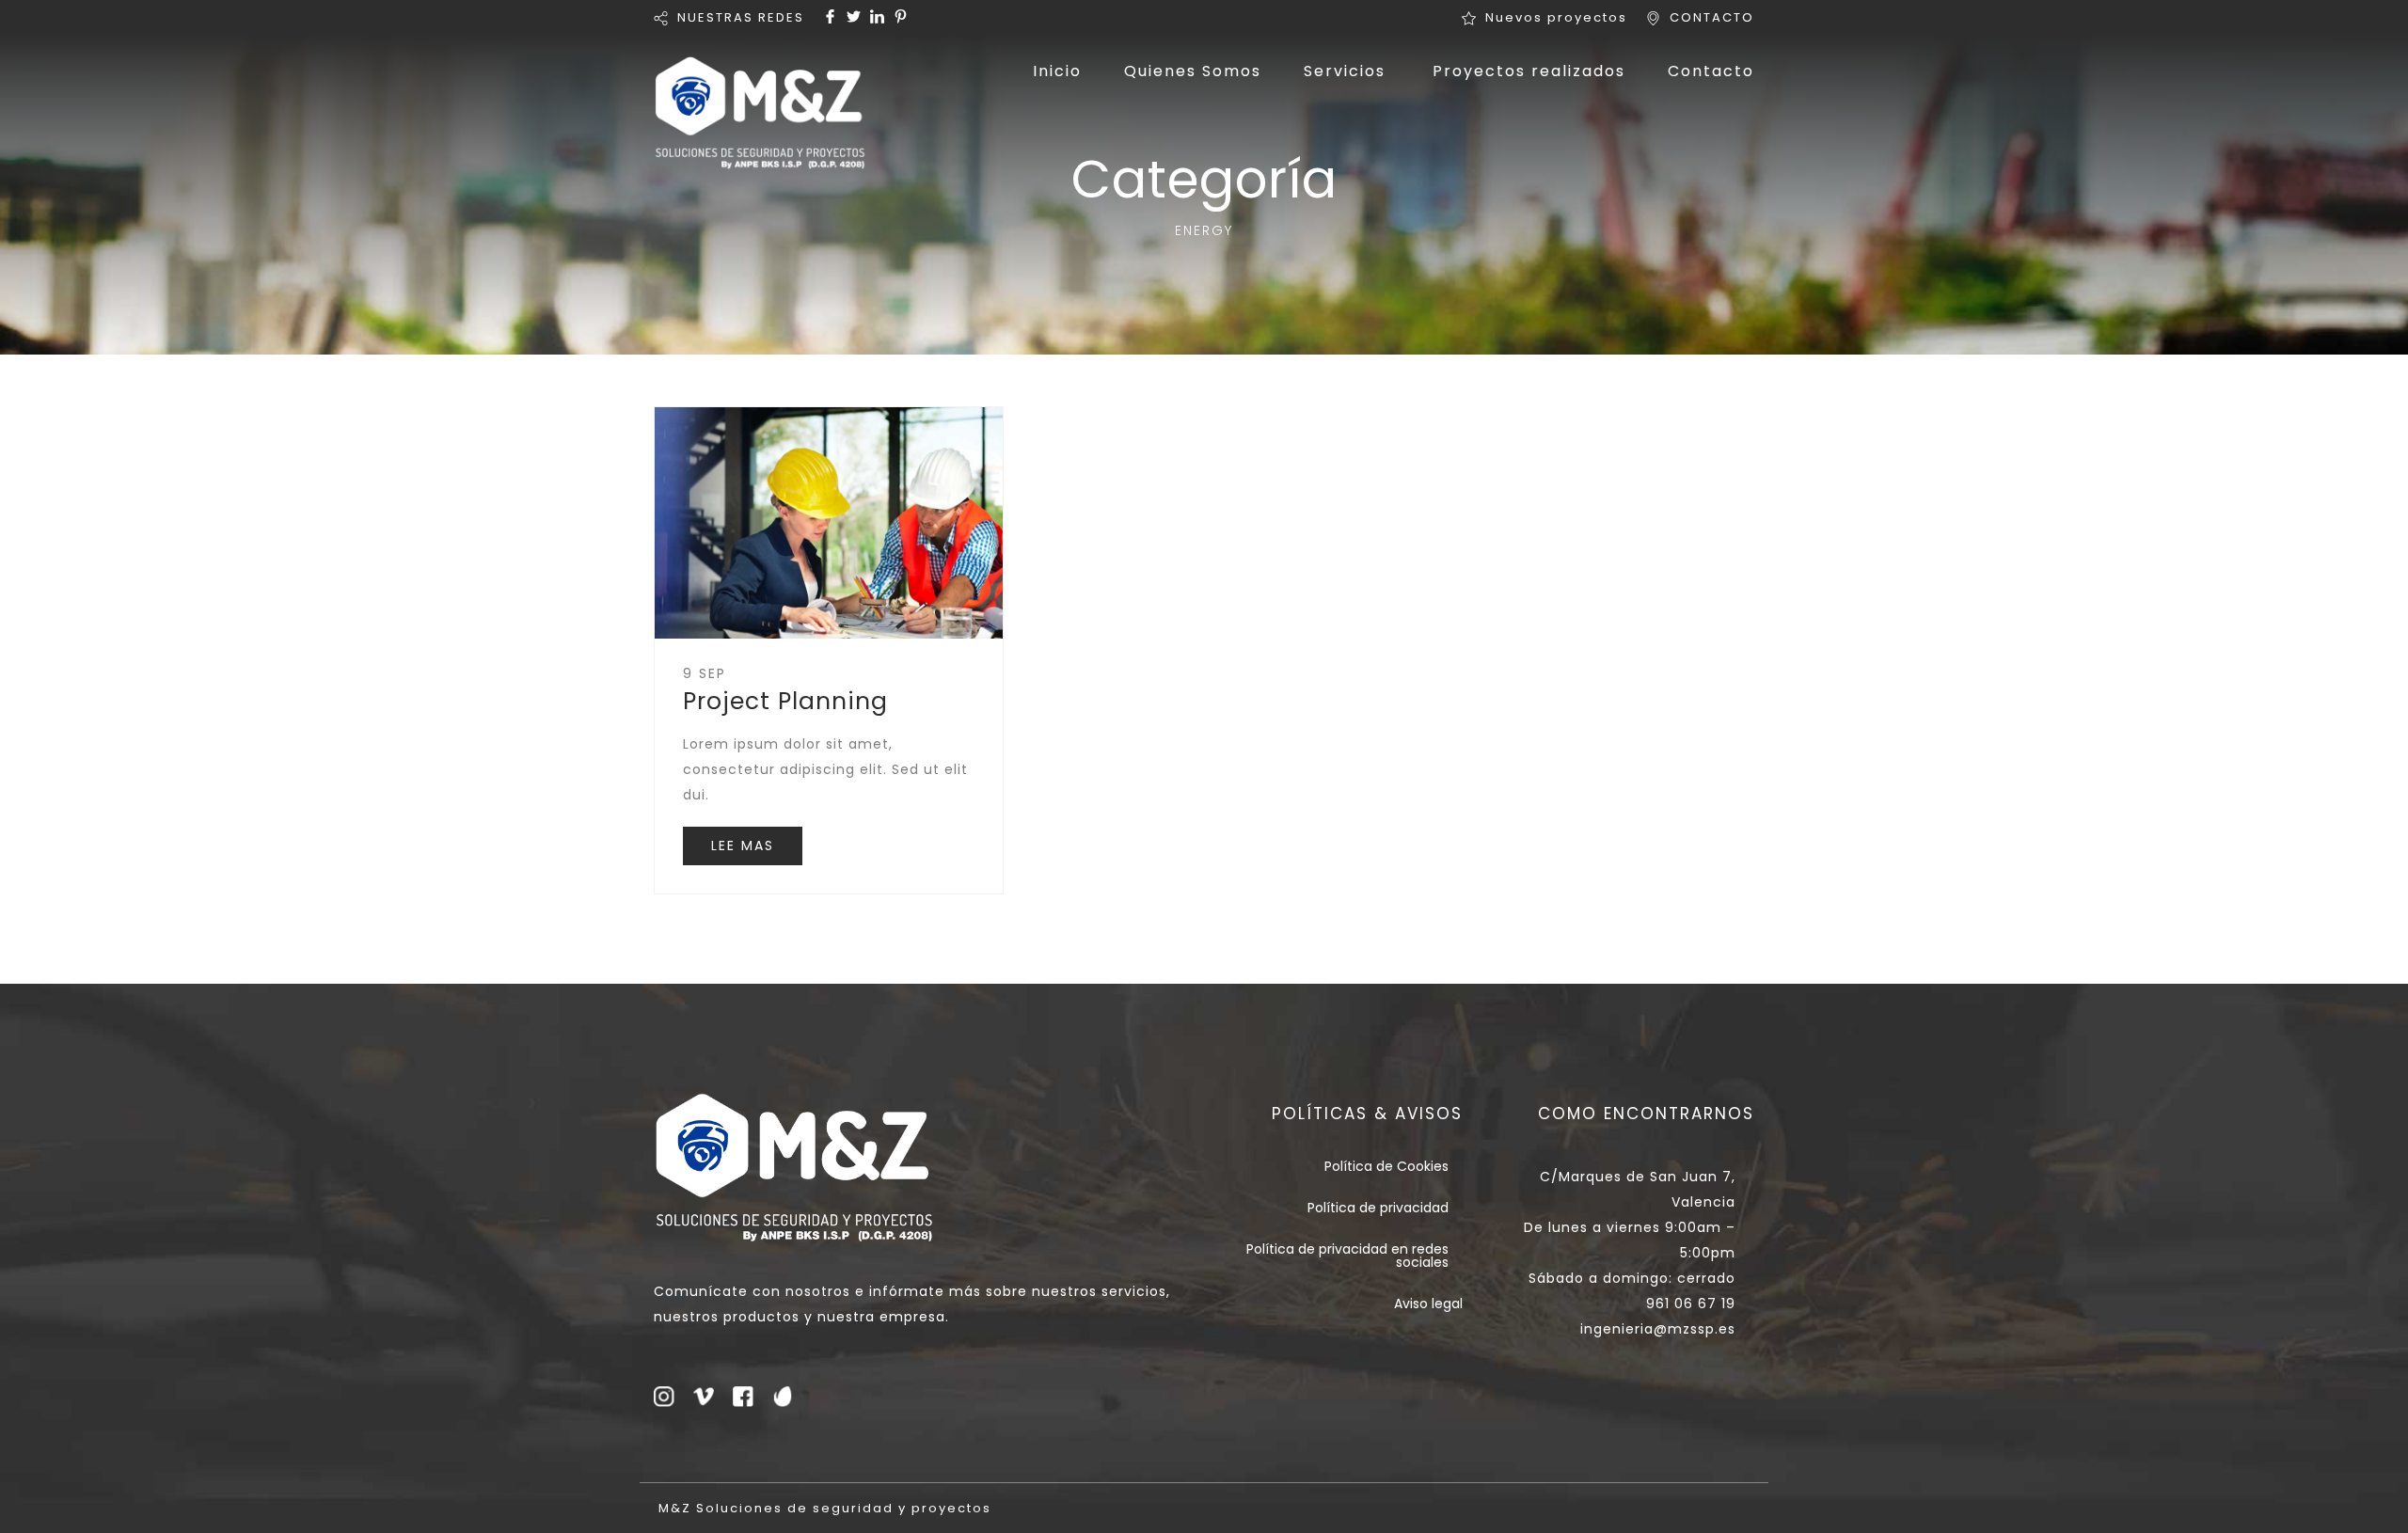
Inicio (1057, 71)
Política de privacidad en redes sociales (1347, 1256)
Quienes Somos (1193, 71)
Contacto (1711, 71)
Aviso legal (1428, 1304)
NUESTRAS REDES (741, 17)
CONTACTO (1712, 17)
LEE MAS (743, 846)
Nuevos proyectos (1556, 17)
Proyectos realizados (1529, 71)
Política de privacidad (1378, 1208)
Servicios (1345, 71)
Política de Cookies (1386, 1166)
